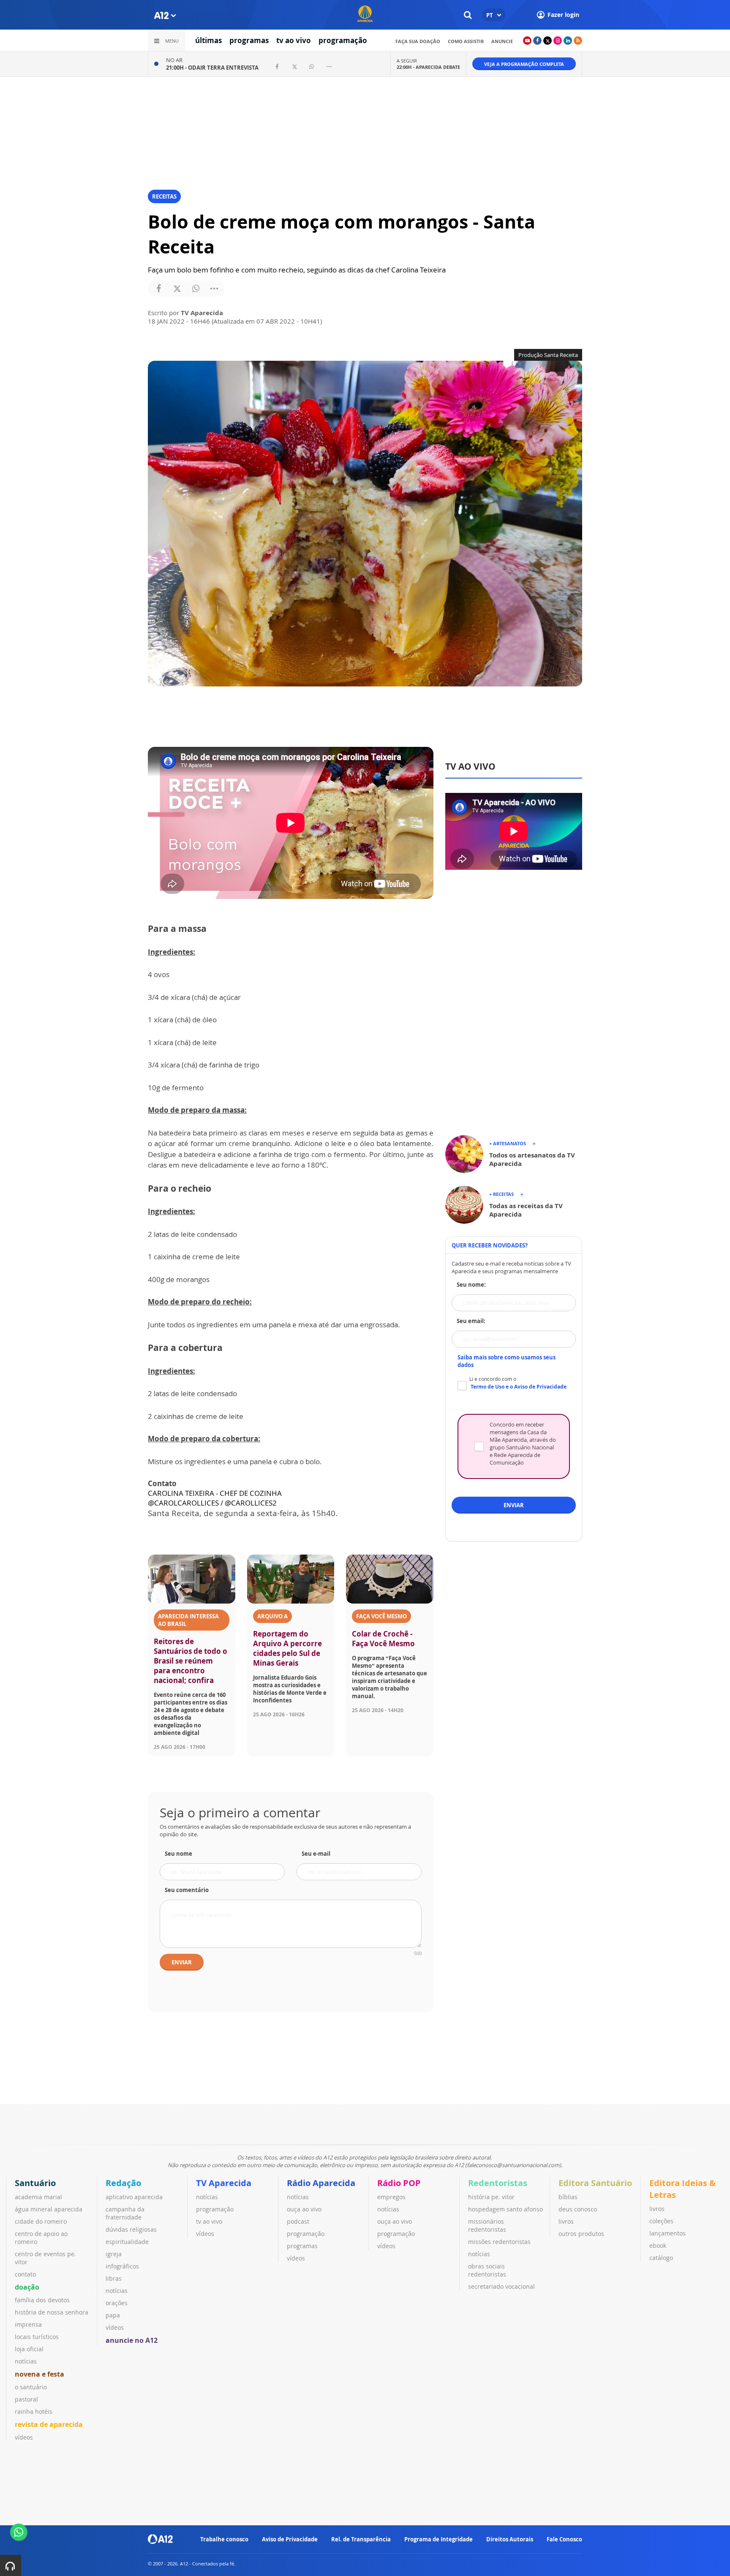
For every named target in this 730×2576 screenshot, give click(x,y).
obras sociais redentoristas (487, 2270)
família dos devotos (42, 2300)
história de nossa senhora (52, 2312)
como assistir (466, 41)
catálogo (661, 2258)
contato (25, 2274)
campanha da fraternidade (125, 2213)
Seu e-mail (316, 1854)
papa (113, 2315)
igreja (114, 2254)
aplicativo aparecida (134, 2197)
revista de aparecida (49, 2424)
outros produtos (581, 2234)
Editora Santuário (595, 2183)
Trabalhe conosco (224, 2539)
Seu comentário (187, 1890)
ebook (658, 2245)
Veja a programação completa (524, 64)
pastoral (26, 2399)
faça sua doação (418, 41)
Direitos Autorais (510, 2539)
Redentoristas (498, 2183)
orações (117, 2303)
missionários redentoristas (487, 2225)
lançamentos (667, 2233)
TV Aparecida (224, 2183)
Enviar (182, 1962)
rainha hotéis (34, 2411)
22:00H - (428, 67)
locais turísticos (37, 2337)
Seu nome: (471, 1285)
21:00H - (212, 68)
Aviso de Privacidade (290, 2539)
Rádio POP (399, 2183)
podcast (298, 2221)
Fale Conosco (564, 2539)
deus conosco (578, 2209)
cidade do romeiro (41, 2221)
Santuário (35, 2183)
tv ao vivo (294, 40)
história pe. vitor (491, 2197)
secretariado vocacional (501, 2286)
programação (343, 40)
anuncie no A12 (132, 2340)
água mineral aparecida (49, 2209)
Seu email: (471, 1321)
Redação (123, 2183)
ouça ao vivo (304, 2209)
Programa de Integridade (439, 2539)
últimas (208, 40)
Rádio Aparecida (321, 2183)
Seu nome (178, 1854)
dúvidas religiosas (131, 2229)
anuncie (502, 41)
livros (566, 2221)
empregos (391, 2197)
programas (249, 40)
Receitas (164, 196)
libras (114, 2278)
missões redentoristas (499, 2242)
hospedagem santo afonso (505, 2209)
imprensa (28, 2324)
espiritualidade (127, 2242)
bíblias (568, 2197)
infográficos (122, 2266)
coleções (661, 2221)
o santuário (31, 2387)
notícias (26, 2361)
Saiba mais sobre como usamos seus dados (507, 1361)
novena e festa (39, 2374)
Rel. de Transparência (361, 2539)
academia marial (38, 2197)
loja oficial (29, 2349)
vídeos (24, 2437)
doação (27, 2287)
